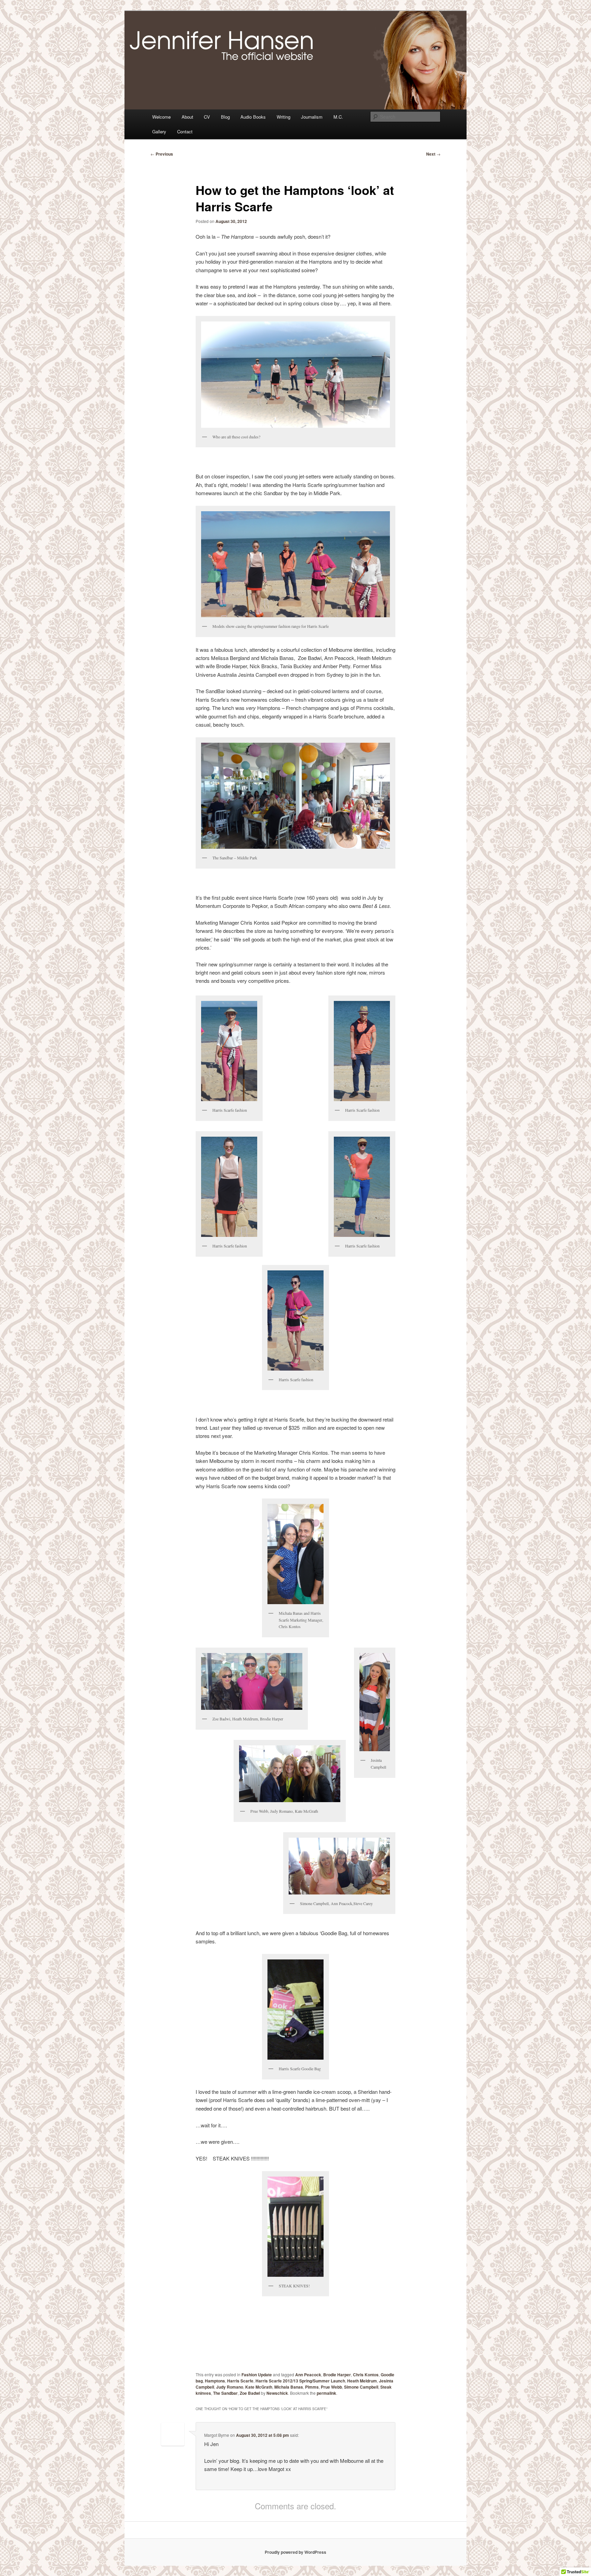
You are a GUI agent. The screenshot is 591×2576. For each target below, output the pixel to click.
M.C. (338, 117)
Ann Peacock (308, 2375)
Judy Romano (230, 2387)
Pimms (312, 2387)
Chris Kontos (366, 2375)
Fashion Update (257, 2375)
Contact (185, 131)
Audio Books (253, 117)
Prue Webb (331, 2387)
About (187, 117)
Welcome (161, 117)
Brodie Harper (337, 2375)
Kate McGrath (259, 2387)
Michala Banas (289, 2387)
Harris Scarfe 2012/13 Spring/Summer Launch (300, 2381)
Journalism (312, 117)
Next (433, 154)
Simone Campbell (361, 2387)
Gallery (159, 131)
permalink (326, 2393)
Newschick (277, 2393)
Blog (225, 117)
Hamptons (215, 2381)
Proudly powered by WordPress (295, 2552)
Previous (162, 154)
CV (207, 117)
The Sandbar (225, 2393)
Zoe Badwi (250, 2393)
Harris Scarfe (240, 2381)
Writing (284, 117)
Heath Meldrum (362, 2381)
